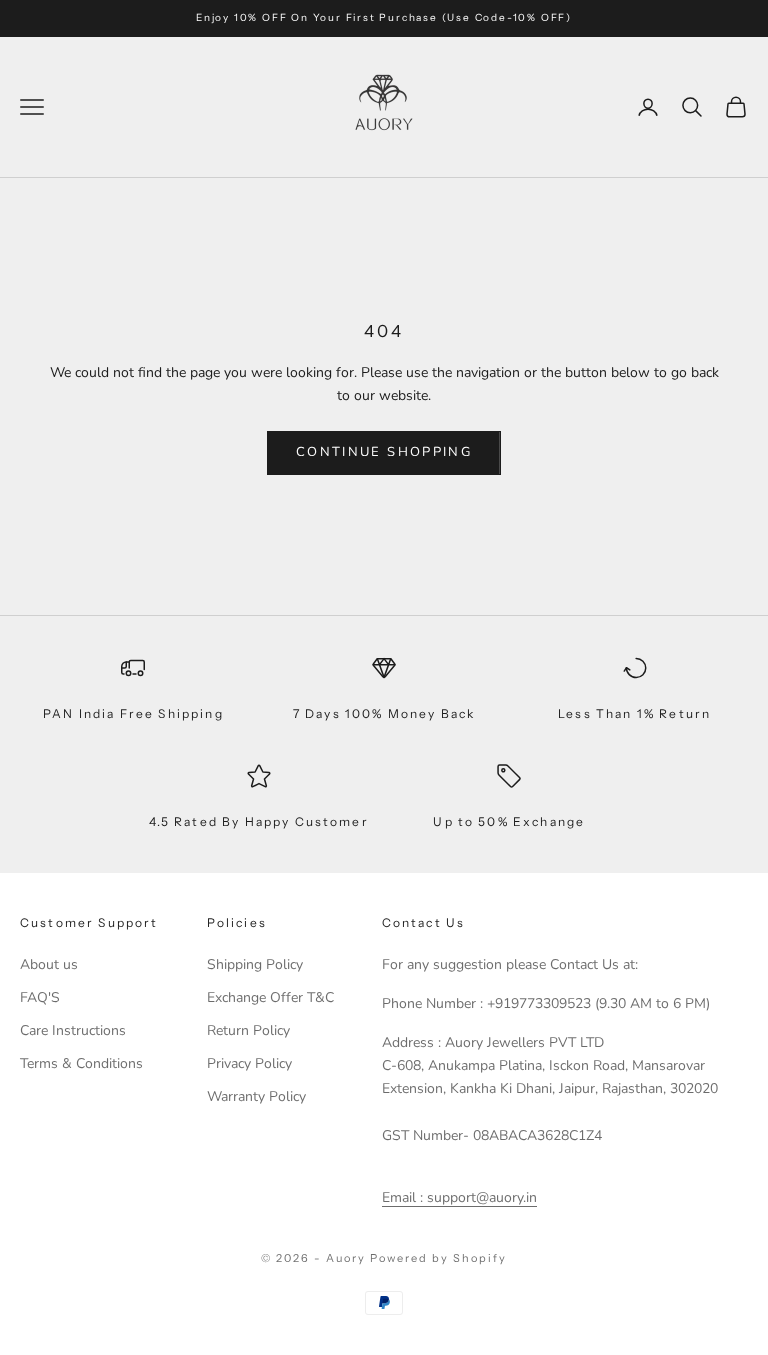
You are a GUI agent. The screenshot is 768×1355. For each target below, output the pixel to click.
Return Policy (248, 1030)
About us (49, 964)
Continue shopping (384, 452)
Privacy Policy (249, 1063)
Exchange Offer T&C (270, 997)
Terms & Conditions (81, 1063)
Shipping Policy (255, 964)
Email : (402, 1197)
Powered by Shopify (438, 1258)
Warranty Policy (256, 1096)
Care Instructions (73, 1030)
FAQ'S (40, 997)
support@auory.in (480, 1197)
